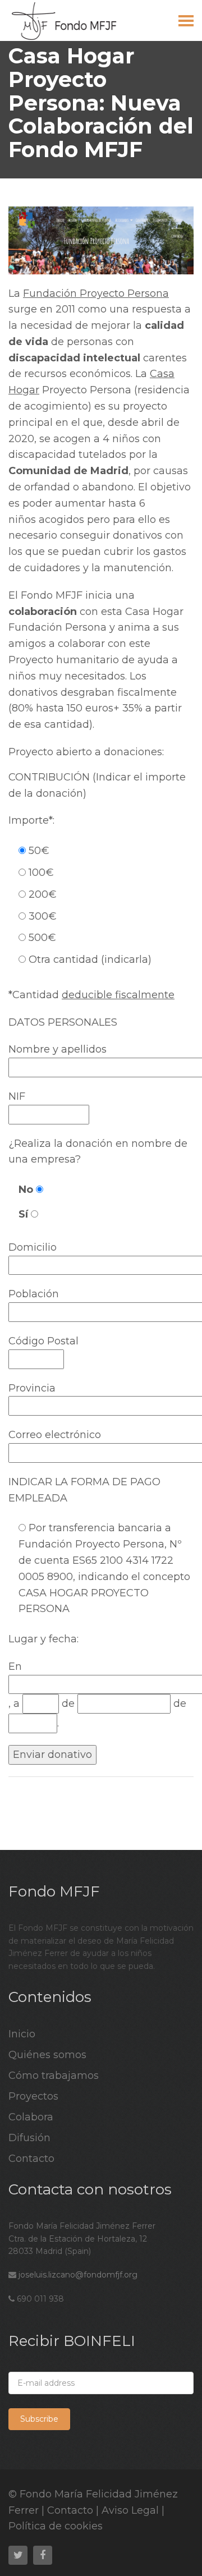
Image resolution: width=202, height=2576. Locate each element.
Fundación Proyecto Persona (96, 293)
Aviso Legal (130, 2510)
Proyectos (33, 2096)
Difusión (29, 2138)
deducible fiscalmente (118, 995)
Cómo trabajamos (54, 2076)
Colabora (31, 2117)
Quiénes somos (47, 2055)
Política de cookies (56, 2526)
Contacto (31, 2159)
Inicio (22, 2034)
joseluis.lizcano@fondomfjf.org (78, 2275)
